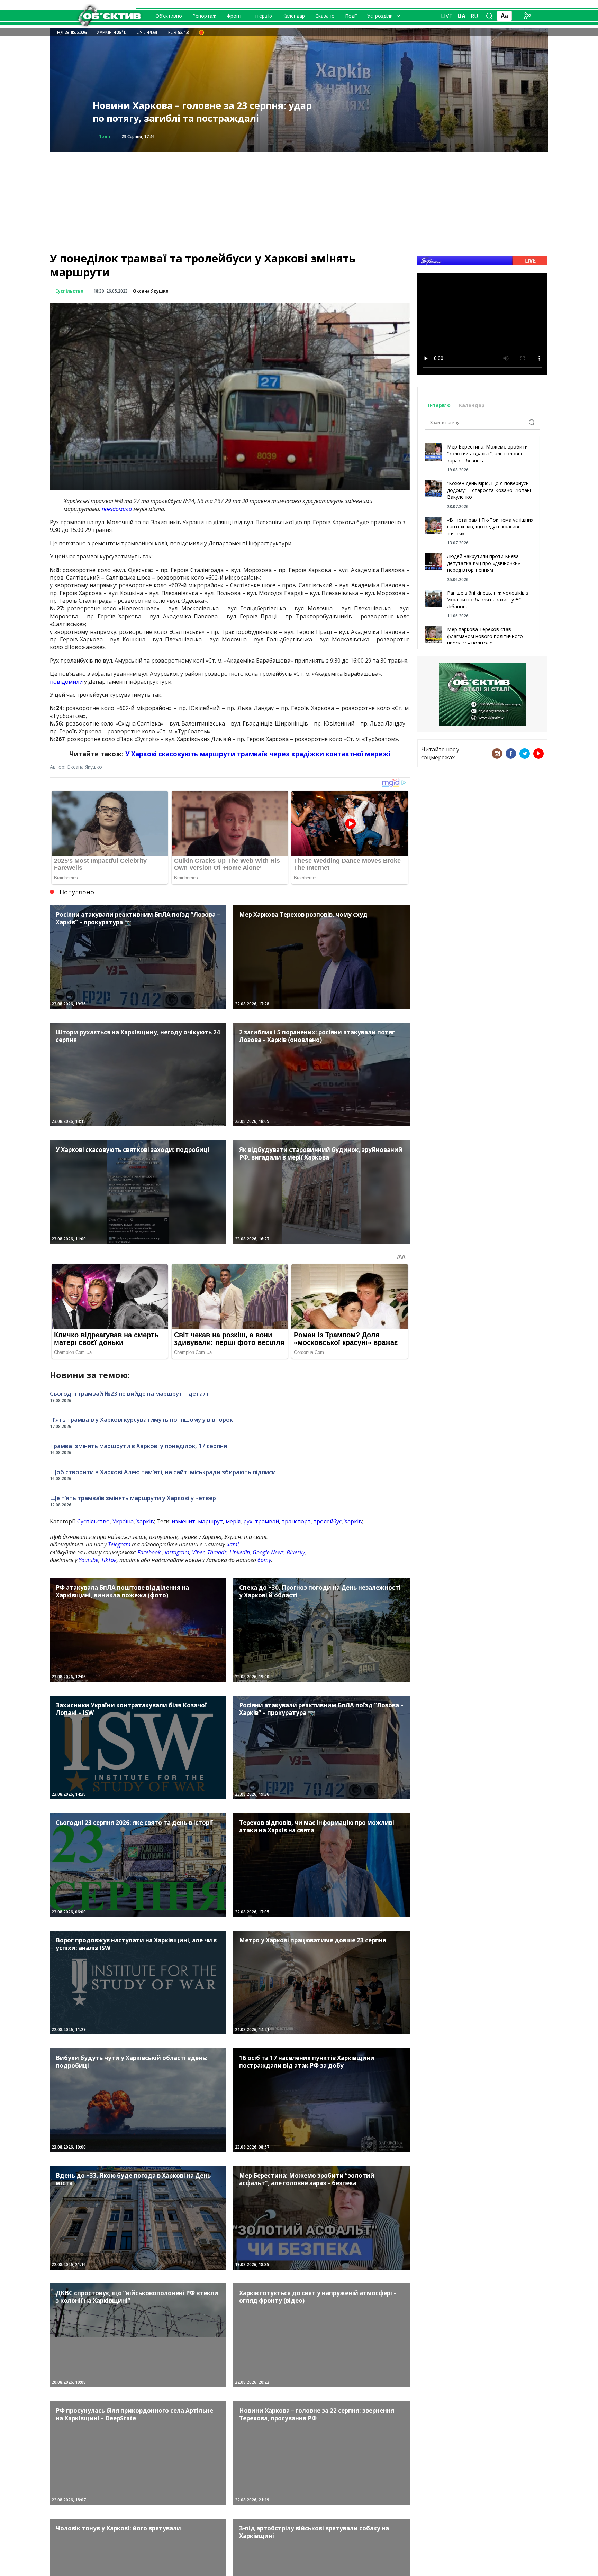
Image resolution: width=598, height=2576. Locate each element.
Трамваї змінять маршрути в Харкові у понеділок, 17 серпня (138, 1446)
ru (474, 16)
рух (248, 1521)
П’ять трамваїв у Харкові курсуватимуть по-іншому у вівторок (141, 1419)
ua (461, 16)
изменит (183, 1521)
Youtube (88, 1560)
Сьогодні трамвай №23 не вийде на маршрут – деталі (129, 1393)
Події (351, 16)
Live (447, 16)
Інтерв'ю (440, 405)
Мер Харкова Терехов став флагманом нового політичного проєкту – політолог (485, 636)
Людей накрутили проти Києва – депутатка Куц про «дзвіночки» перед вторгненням (485, 563)
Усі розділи (380, 16)
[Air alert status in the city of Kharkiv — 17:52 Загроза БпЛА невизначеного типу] (201, 32)
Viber (198, 1552)
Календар (294, 16)
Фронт (234, 16)
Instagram (177, 1552)
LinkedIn (240, 1552)
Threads (217, 1552)
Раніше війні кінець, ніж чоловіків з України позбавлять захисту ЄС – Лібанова (488, 600)
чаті (233, 1544)
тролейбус (328, 1521)
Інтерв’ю (262, 16)
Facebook (149, 1552)
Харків (145, 1521)
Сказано (325, 16)
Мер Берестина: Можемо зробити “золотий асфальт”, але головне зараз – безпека (487, 453)
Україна (123, 1521)
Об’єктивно (169, 16)
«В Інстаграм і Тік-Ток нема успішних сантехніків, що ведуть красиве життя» (490, 527)
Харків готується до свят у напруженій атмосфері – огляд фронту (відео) (187, 112)
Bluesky (296, 1552)
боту (264, 1560)
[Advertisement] (299, 201)
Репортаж (204, 16)
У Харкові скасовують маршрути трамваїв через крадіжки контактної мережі (258, 754)
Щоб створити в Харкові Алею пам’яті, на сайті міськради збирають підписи (163, 1472)
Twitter (525, 754)
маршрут (210, 1521)
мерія (233, 1521)
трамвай (267, 1521)
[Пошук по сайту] (489, 16)
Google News (268, 1552)
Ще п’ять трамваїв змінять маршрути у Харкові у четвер (133, 1498)
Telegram (119, 1544)
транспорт (296, 1521)
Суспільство (69, 291)
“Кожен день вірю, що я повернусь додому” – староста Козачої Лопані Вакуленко (489, 490)
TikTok (109, 1560)
